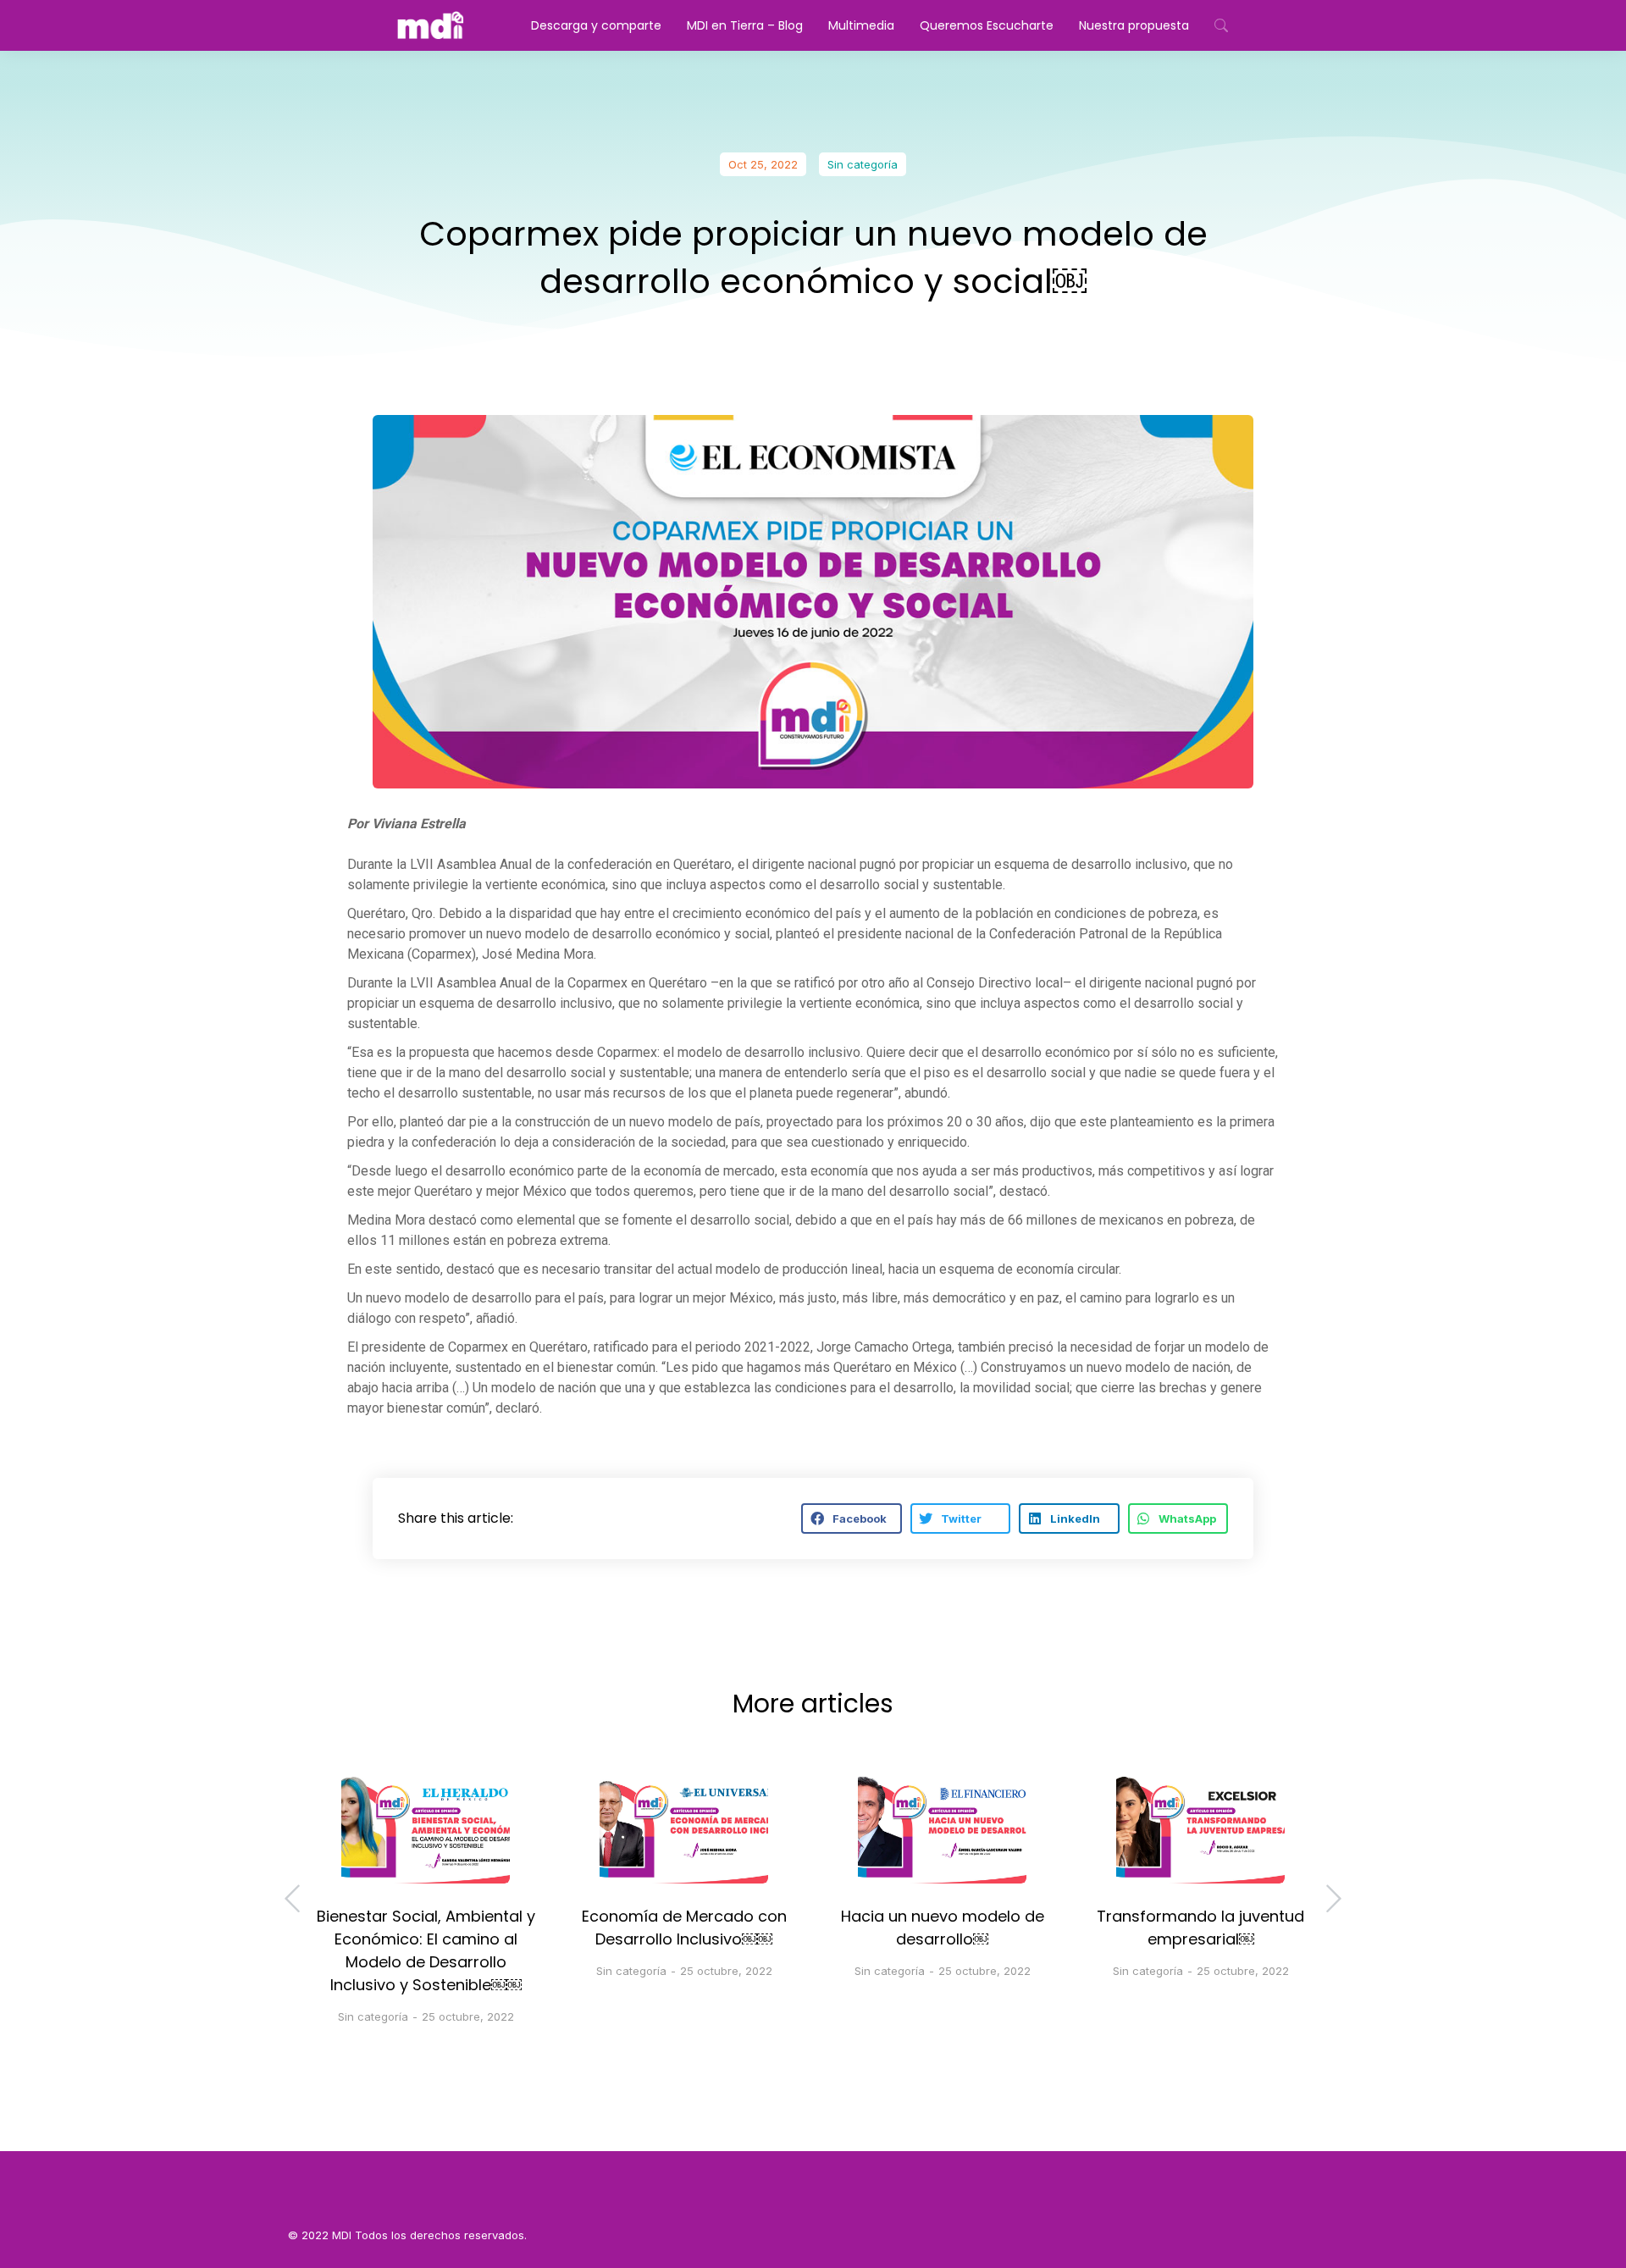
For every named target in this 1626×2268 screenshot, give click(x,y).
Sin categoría (863, 164)
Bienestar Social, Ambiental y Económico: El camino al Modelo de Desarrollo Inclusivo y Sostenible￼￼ (426, 1950)
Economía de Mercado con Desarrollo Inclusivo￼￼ (684, 1928)
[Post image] (426, 1828)
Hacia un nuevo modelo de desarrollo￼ (943, 1928)
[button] (851, 1518)
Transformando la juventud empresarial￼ (1200, 1928)
